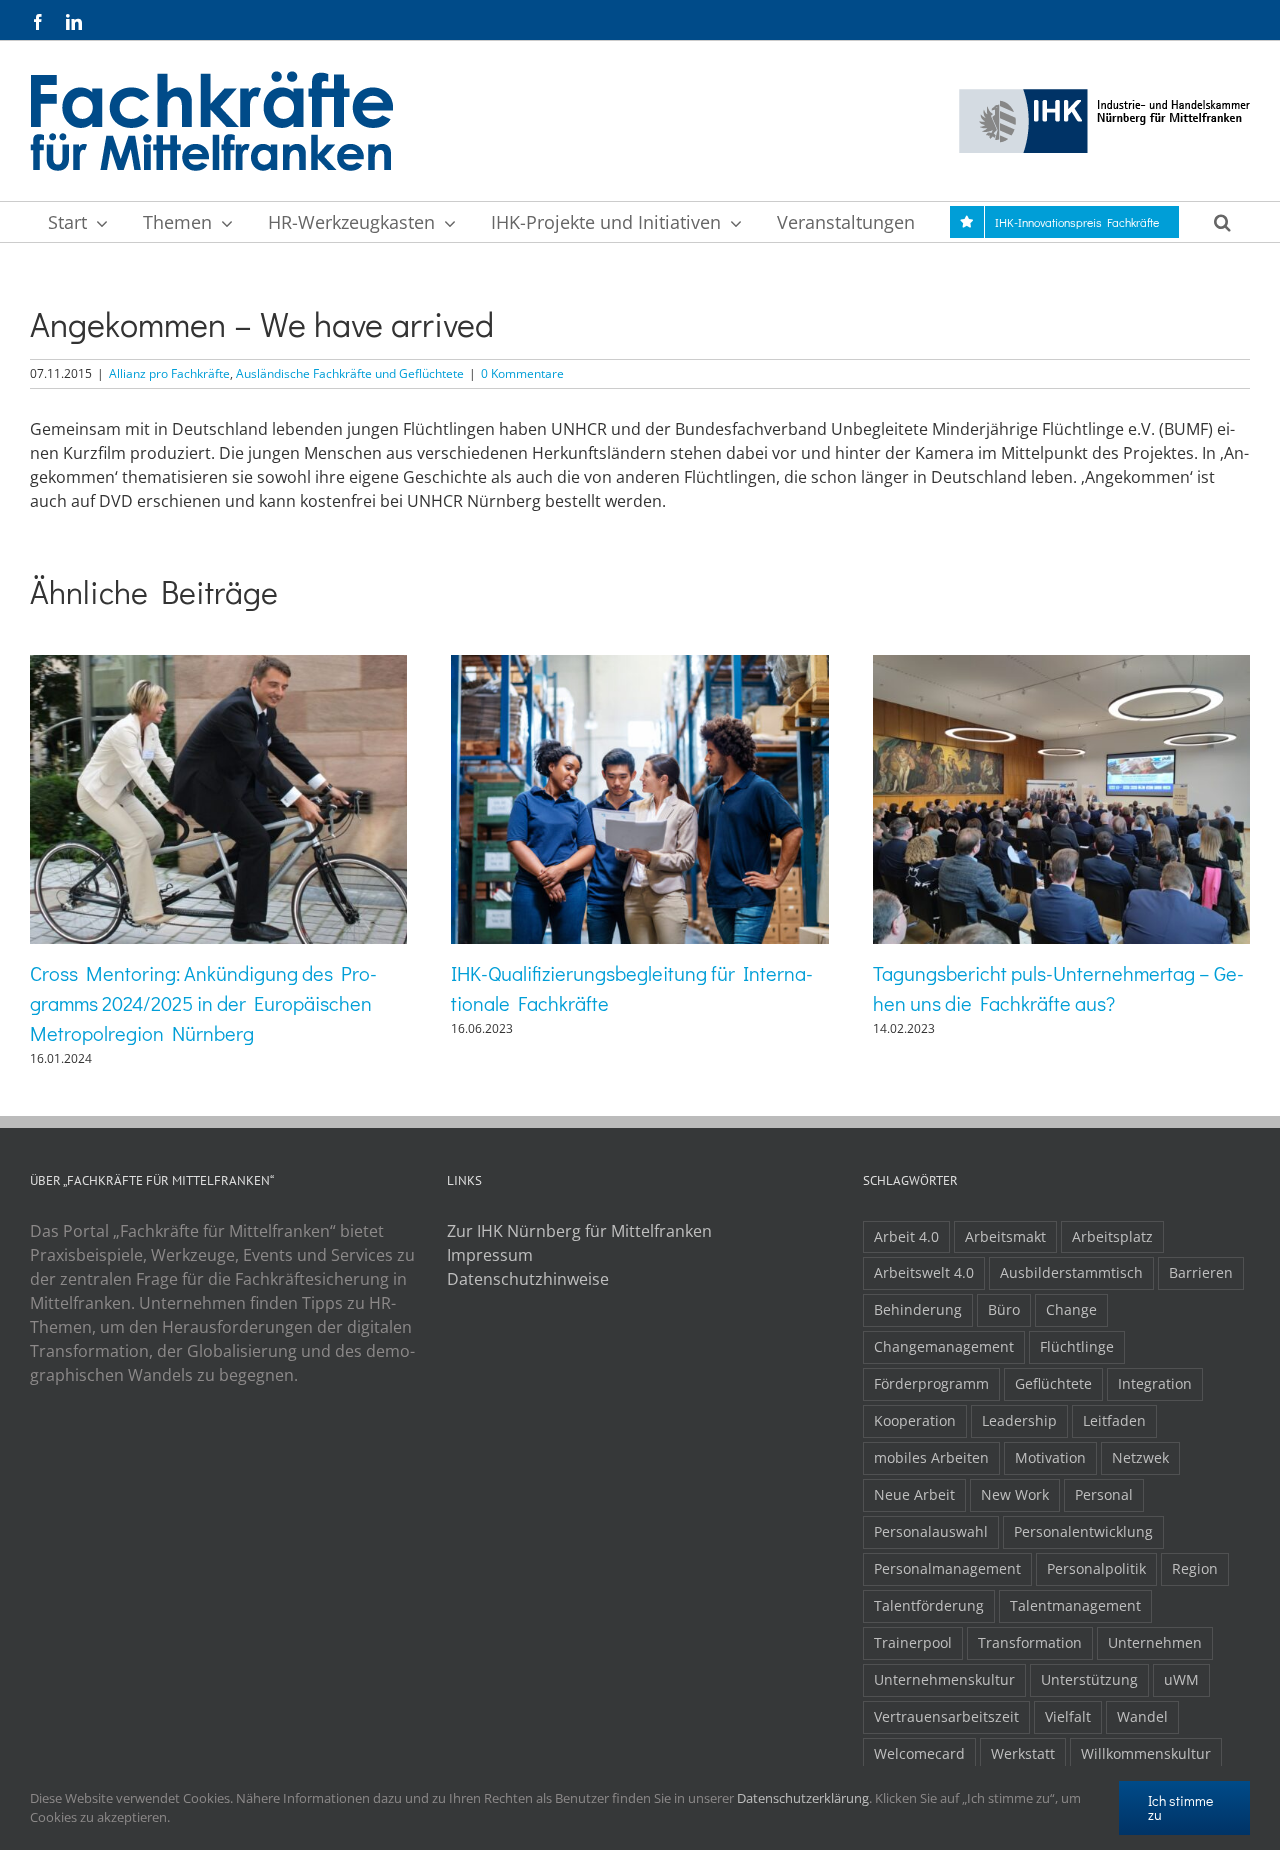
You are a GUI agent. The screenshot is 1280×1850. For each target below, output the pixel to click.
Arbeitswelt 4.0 (924, 1272)
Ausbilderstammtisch (1071, 1272)
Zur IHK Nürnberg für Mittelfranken (579, 1231)
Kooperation (915, 1420)
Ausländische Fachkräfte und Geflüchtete (350, 373)
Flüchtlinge (1077, 1346)
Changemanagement (944, 1346)
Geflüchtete (1053, 1383)
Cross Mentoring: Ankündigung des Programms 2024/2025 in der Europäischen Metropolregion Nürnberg (203, 1003)
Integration (1155, 1383)
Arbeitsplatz (1112, 1236)
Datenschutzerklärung (803, 1798)
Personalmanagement (947, 1568)
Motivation (1050, 1457)
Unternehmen (1155, 1642)
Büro (1004, 1309)
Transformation (1030, 1642)
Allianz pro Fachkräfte (169, 373)
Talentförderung (929, 1605)
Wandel (1142, 1716)
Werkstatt (1023, 1753)
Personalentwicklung (1083, 1531)
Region (1195, 1568)
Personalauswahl (931, 1531)
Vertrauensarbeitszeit (946, 1716)
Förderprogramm (931, 1383)
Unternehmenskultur (944, 1679)
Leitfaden (1114, 1420)
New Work (1015, 1494)
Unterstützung (1089, 1679)
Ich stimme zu (1180, 1807)
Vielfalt (1068, 1716)
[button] (1222, 222)
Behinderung (918, 1309)
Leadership (1019, 1420)
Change (1071, 1309)
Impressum (490, 1255)
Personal (1104, 1494)
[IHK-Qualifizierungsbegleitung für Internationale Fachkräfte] (639, 666)
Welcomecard (919, 1753)
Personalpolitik (1096, 1568)
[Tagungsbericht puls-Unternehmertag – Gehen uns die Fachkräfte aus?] (1061, 666)
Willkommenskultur (1146, 1753)
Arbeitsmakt (1005, 1236)
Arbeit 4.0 (906, 1236)
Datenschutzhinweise (528, 1279)
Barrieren (1201, 1272)
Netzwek (1140, 1457)
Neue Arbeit (914, 1494)
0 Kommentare (522, 373)
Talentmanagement (1075, 1605)
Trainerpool (913, 1642)
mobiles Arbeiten (931, 1457)
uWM (1181, 1679)
